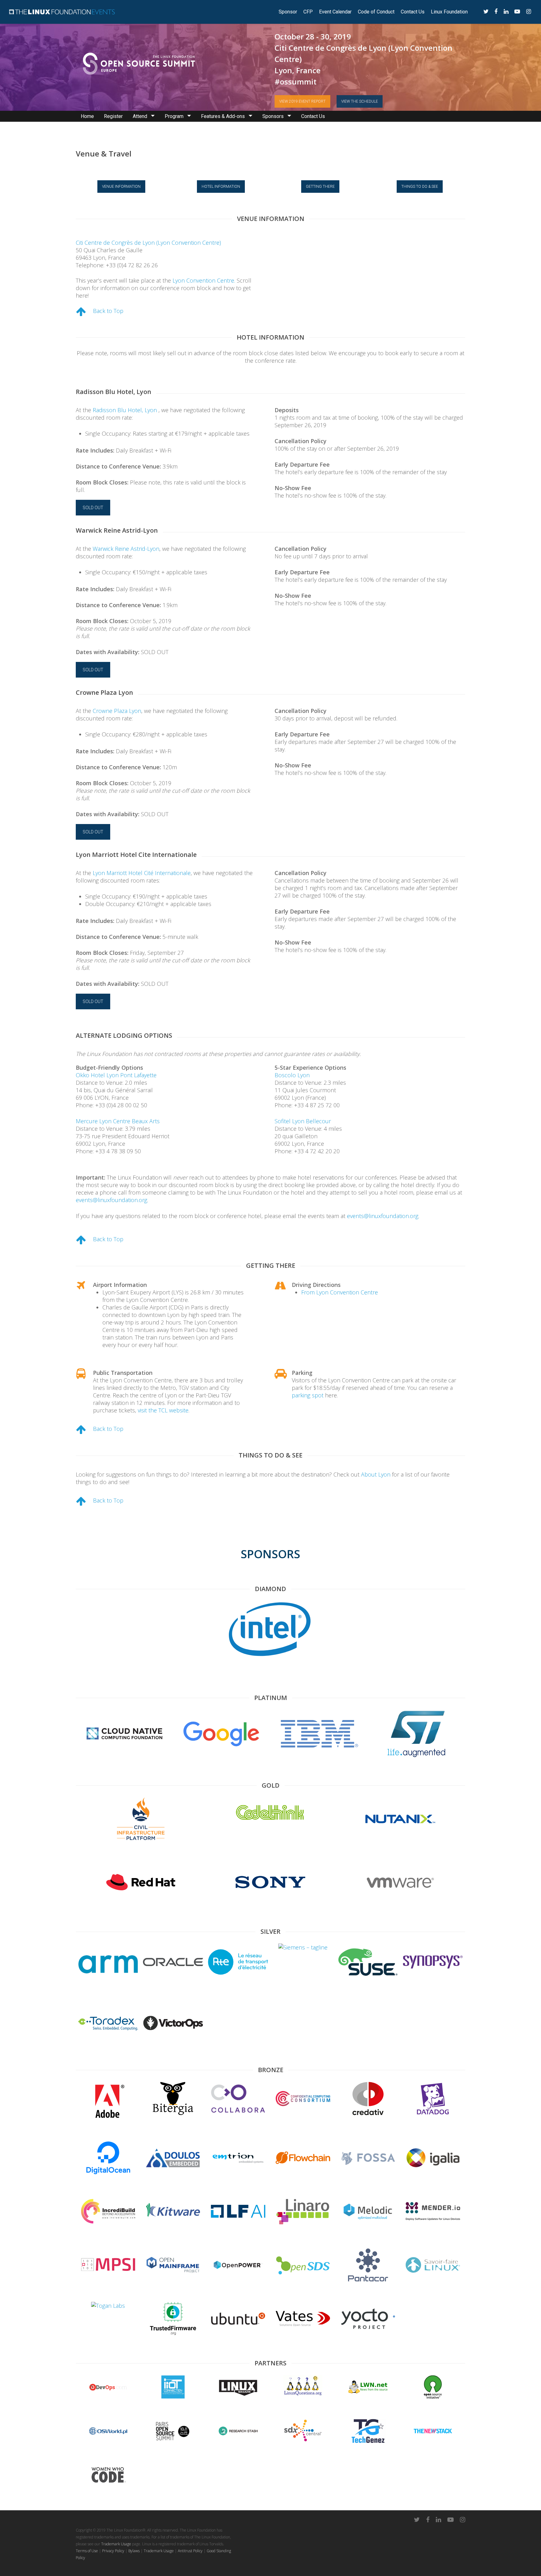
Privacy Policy (113, 2551)
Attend (140, 116)
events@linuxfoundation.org (111, 1200)
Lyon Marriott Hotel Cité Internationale (142, 873)
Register (113, 116)
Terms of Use (87, 2551)
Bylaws (134, 2551)
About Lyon (376, 1474)
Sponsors (273, 116)
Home (87, 116)
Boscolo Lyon (292, 1075)
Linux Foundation (449, 12)
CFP (308, 12)
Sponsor (288, 12)
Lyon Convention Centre (203, 280)
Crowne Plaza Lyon (117, 711)
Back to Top (108, 311)
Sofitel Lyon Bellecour (303, 1121)
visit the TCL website (163, 1410)
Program (174, 116)
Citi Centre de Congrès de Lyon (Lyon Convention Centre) (148, 243)
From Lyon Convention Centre (340, 1292)
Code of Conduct (376, 12)
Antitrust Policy (190, 2551)
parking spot (308, 1395)
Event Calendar (335, 12)
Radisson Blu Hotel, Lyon (126, 410)
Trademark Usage (116, 2544)
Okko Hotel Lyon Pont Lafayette (116, 1075)
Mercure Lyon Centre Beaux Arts (118, 1121)
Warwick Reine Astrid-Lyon (126, 549)
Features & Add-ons (223, 116)
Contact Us (413, 12)
